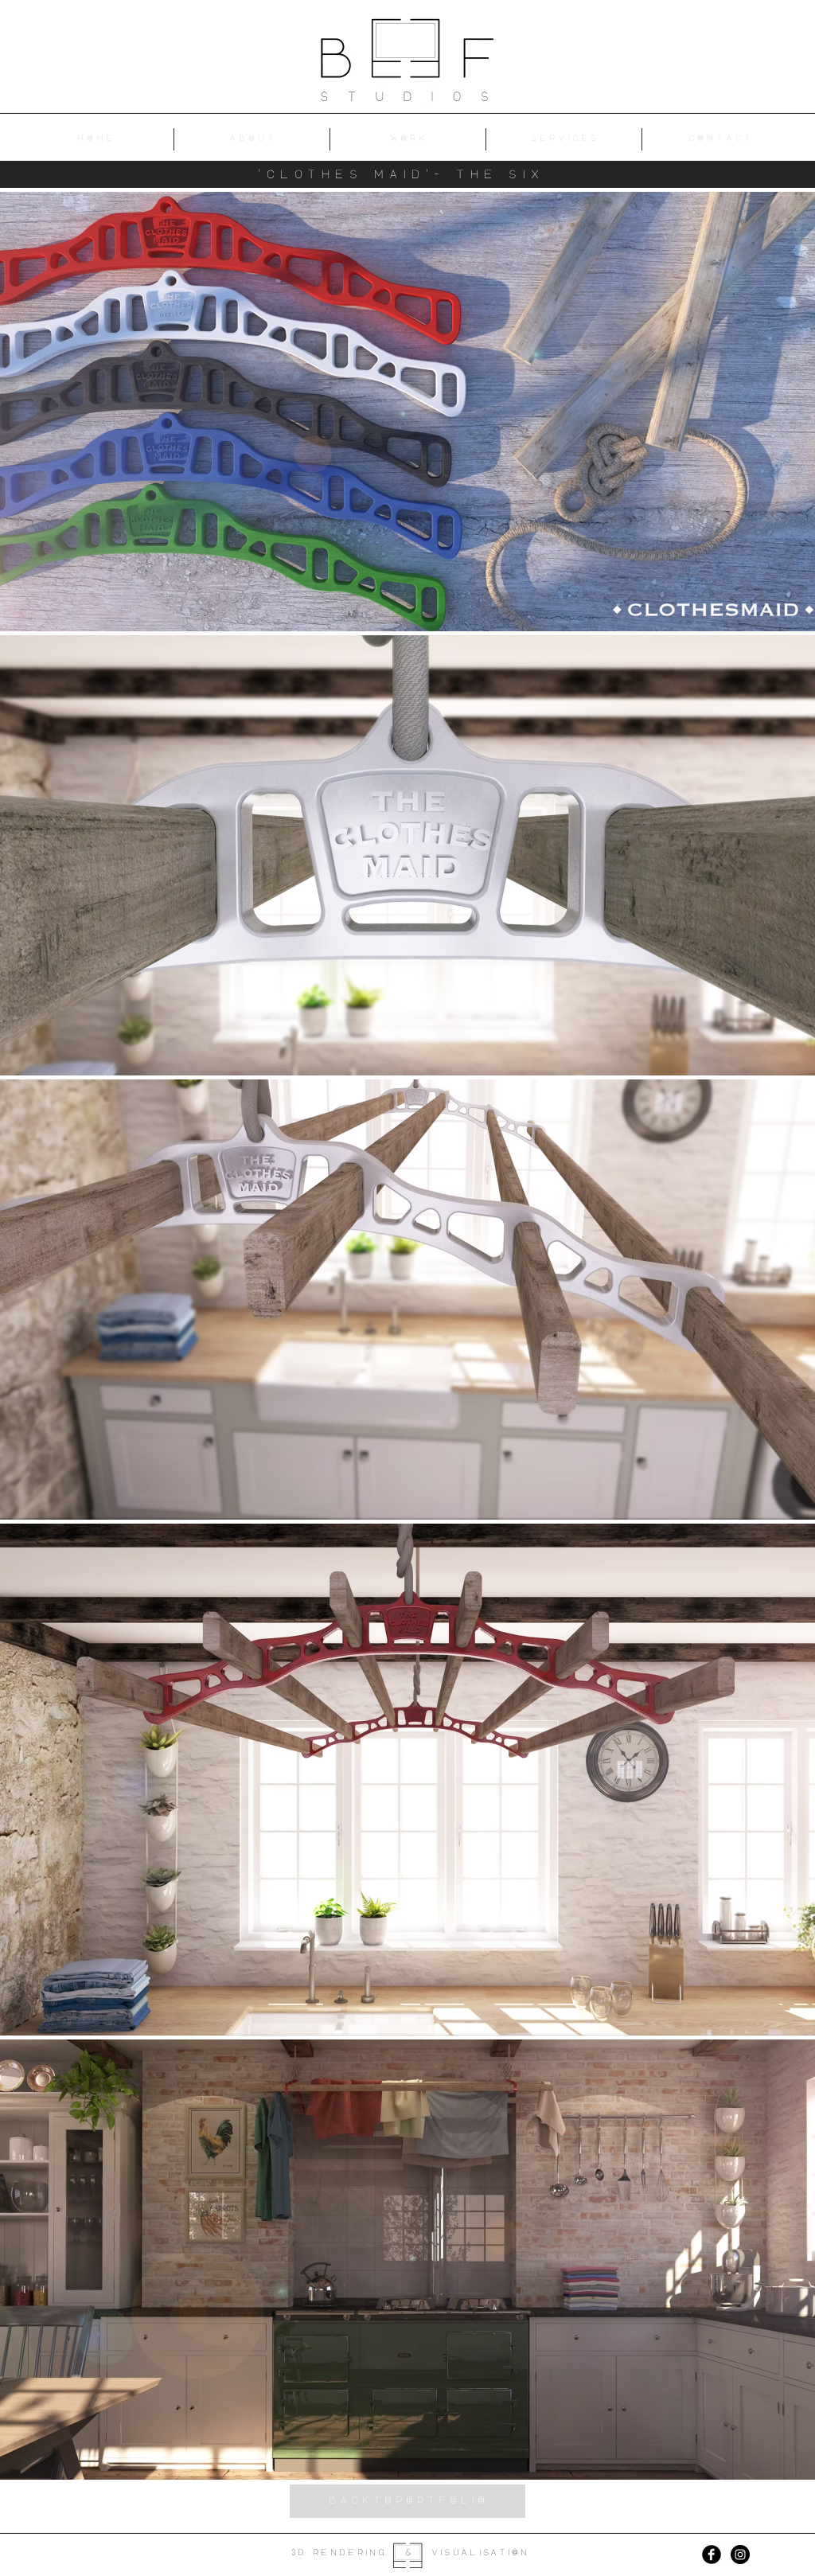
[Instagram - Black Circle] (740, 2555)
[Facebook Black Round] (712, 2555)
